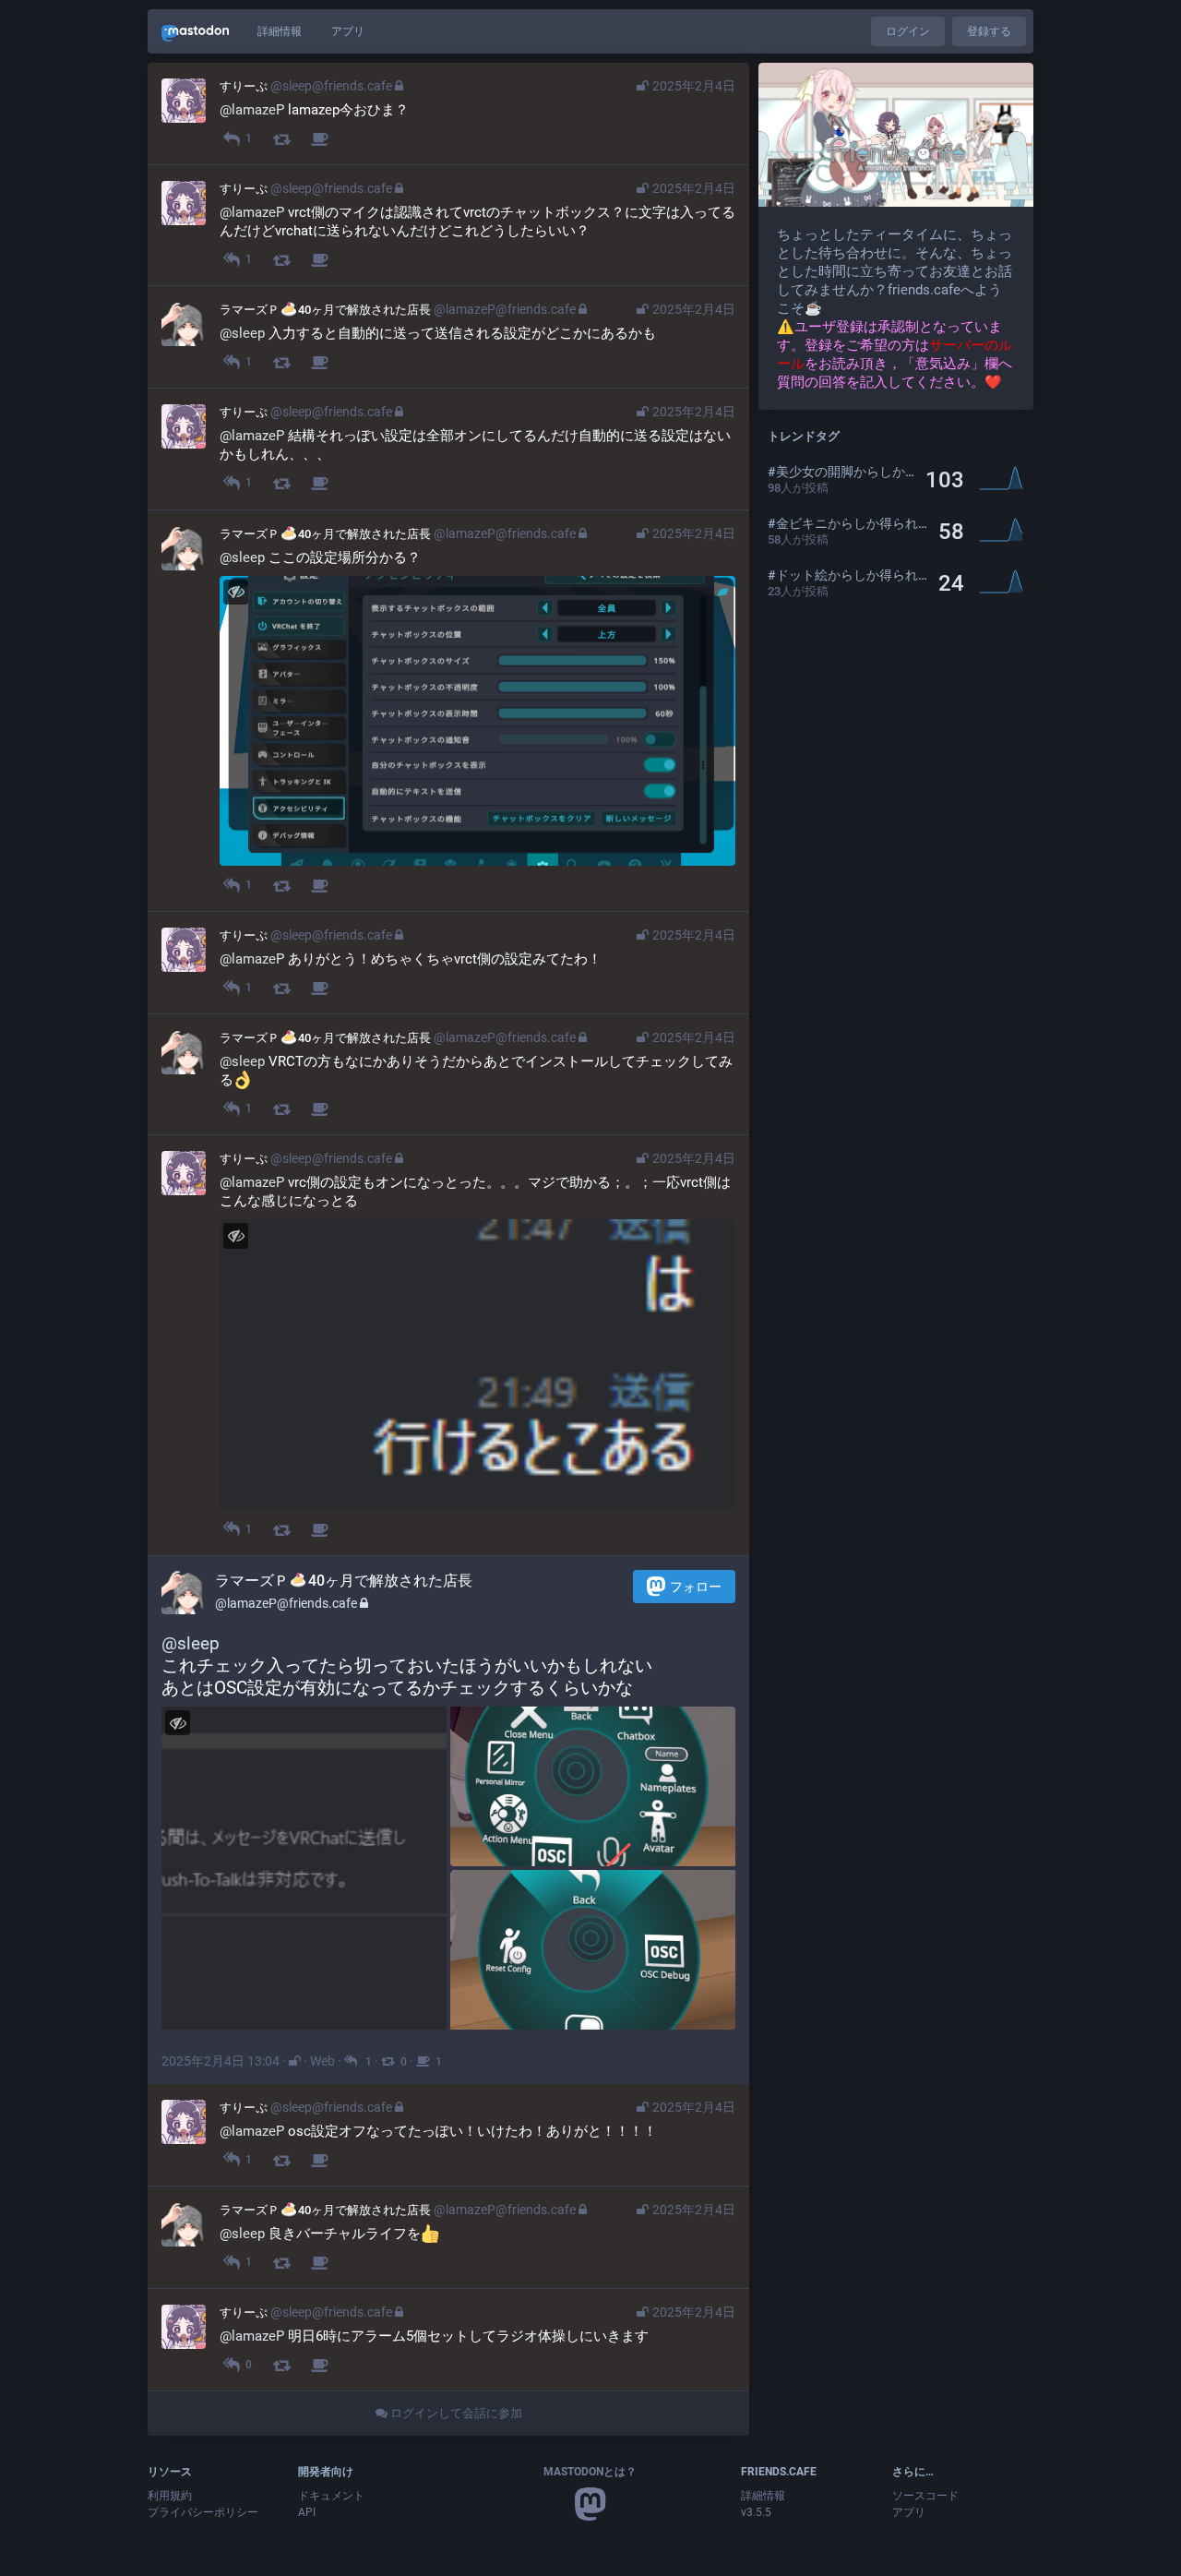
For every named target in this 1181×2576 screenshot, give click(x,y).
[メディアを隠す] (236, 592)
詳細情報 (280, 31)
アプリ (348, 31)
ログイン (908, 31)
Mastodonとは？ (590, 2472)
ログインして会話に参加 (455, 2413)
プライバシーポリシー (203, 2512)
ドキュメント (331, 2496)
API (307, 2512)
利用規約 (170, 2496)
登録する (989, 31)
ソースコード (925, 2496)
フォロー (696, 1587)
